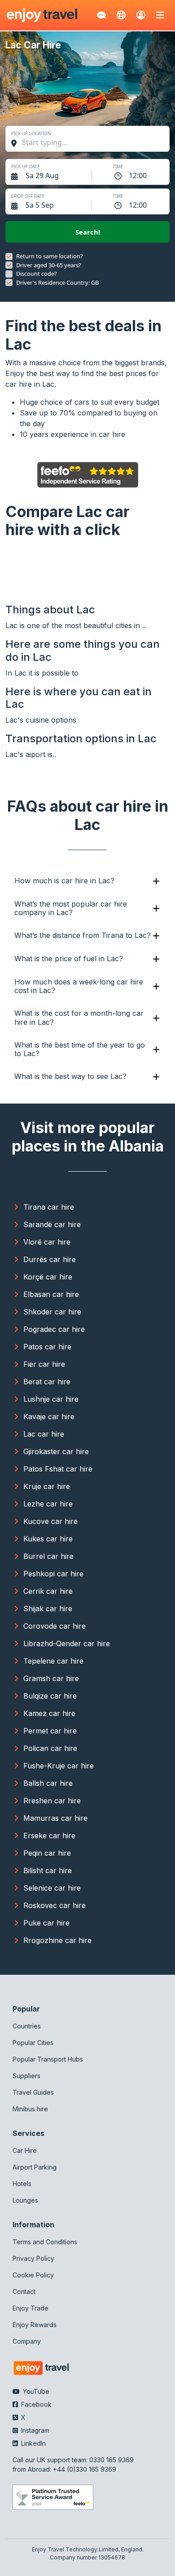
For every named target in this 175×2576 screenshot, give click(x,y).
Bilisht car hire (48, 1870)
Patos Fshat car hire (58, 1469)
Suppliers (26, 2076)
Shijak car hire (48, 1609)
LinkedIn (33, 2443)
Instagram (34, 2430)
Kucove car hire (50, 1521)
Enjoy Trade (31, 2308)
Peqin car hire (47, 1853)
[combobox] (92, 142)
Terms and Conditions (45, 2242)
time (118, 167)
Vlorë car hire (47, 1242)
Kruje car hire (47, 1486)
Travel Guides (33, 2092)
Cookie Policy (33, 2275)
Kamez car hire (49, 1713)
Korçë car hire (48, 1277)
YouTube (35, 2391)
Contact (24, 2291)
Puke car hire (46, 1923)
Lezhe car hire (48, 1504)
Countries (27, 2026)
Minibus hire (30, 2109)
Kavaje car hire (49, 1416)
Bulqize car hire (50, 1696)
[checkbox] (9, 257)
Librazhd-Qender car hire (67, 1643)
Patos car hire (47, 1347)
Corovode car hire (55, 1626)
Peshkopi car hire (53, 1574)
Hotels (22, 2184)
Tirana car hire (49, 1207)
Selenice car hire (52, 1888)
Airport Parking (35, 2167)
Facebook (35, 2404)
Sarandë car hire (52, 1224)
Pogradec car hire (54, 1329)
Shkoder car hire (52, 1312)
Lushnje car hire (51, 1399)
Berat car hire (47, 1382)
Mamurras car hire (55, 1818)
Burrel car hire (48, 1556)
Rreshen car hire (52, 1801)
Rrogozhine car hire (57, 1940)
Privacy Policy (33, 2258)
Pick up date (26, 167)
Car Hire (25, 2150)
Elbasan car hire (51, 1294)
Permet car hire (50, 1731)
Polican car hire (50, 1748)
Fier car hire (44, 1364)
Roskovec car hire (55, 1905)
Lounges (25, 2200)
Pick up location (31, 133)
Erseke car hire (49, 1836)
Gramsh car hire (51, 1678)
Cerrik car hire (48, 1591)
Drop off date (28, 196)
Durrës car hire (50, 1259)
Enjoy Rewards (35, 2325)
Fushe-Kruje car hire (59, 1766)
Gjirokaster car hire (56, 1451)
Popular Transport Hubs (48, 2059)
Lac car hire (44, 1434)
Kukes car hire (48, 1539)
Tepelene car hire (53, 1661)
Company (27, 2341)
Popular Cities (33, 2043)
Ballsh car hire (48, 1783)
